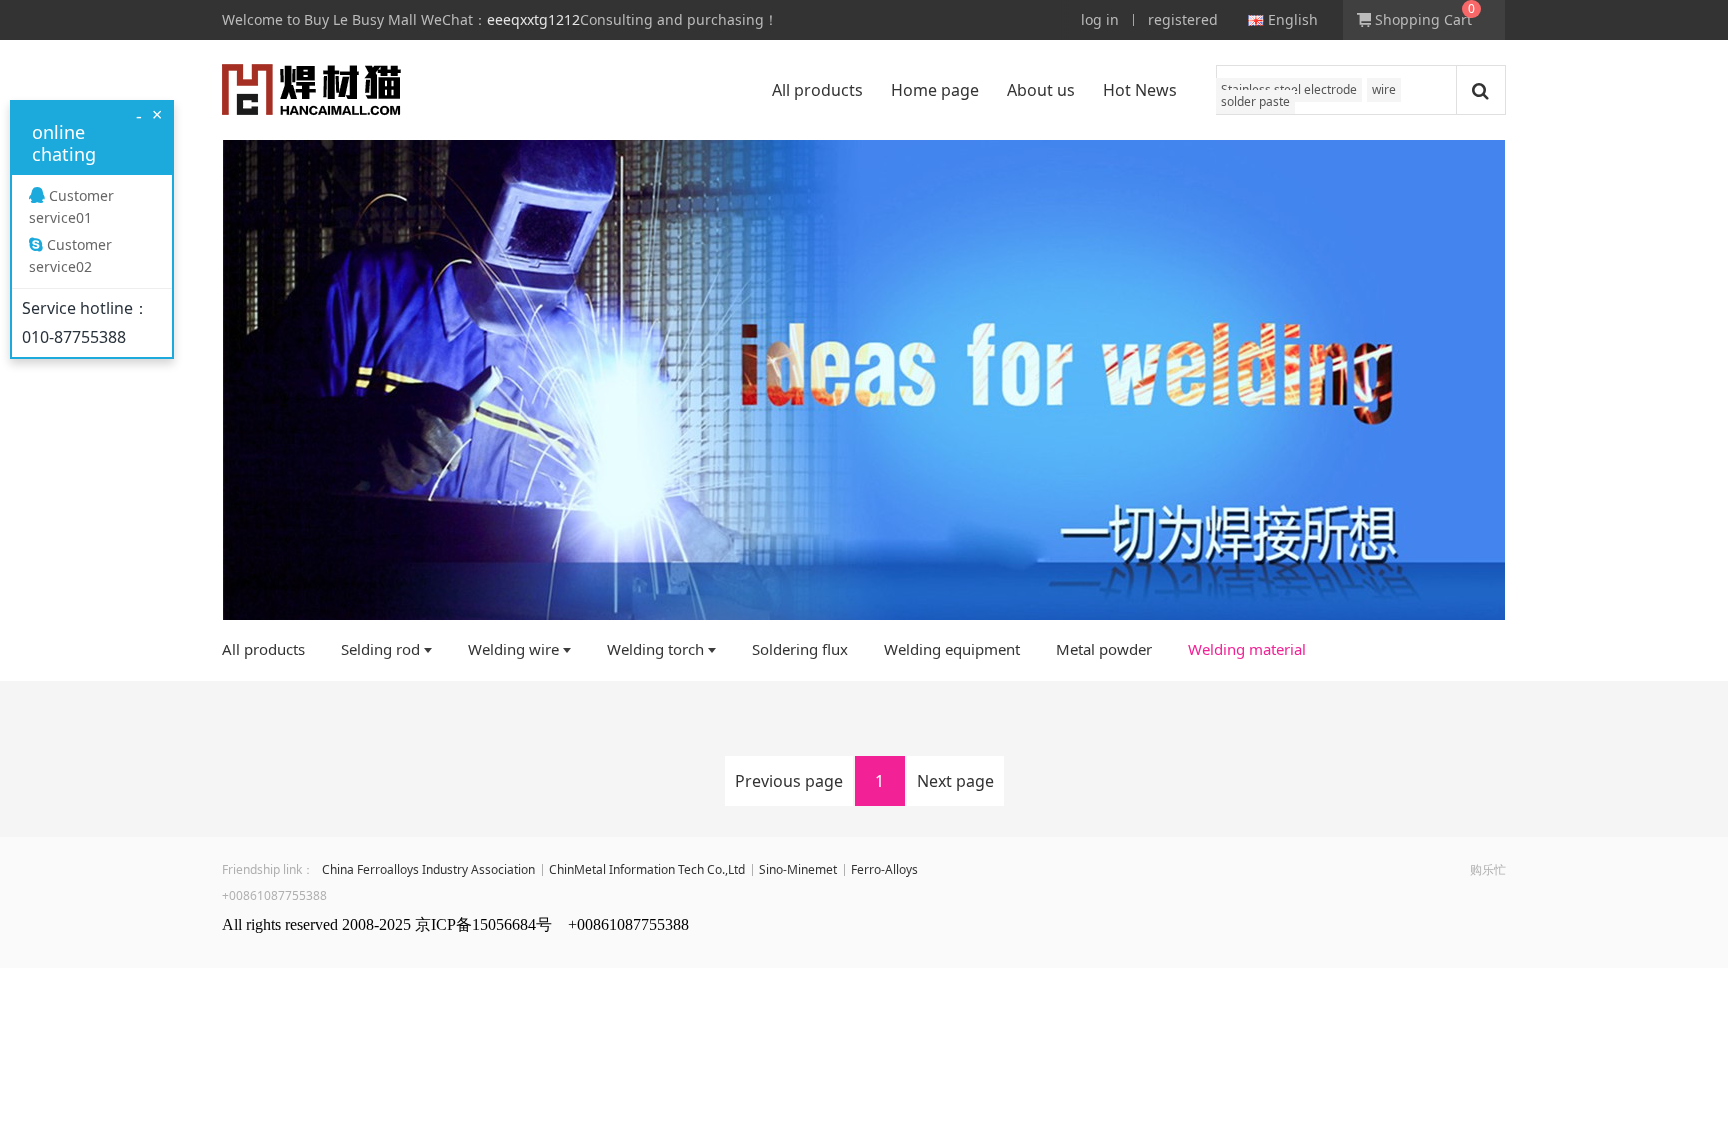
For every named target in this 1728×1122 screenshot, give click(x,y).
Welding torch (655, 649)
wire (1384, 89)
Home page (935, 90)
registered (1183, 19)
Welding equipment (952, 649)
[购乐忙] (311, 90)
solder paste (1255, 101)
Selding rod (380, 649)
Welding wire (513, 649)
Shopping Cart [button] (1421, 19)
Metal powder (1104, 649)
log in (1100, 19)
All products (817, 90)
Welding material (1247, 649)
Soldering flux (800, 649)
